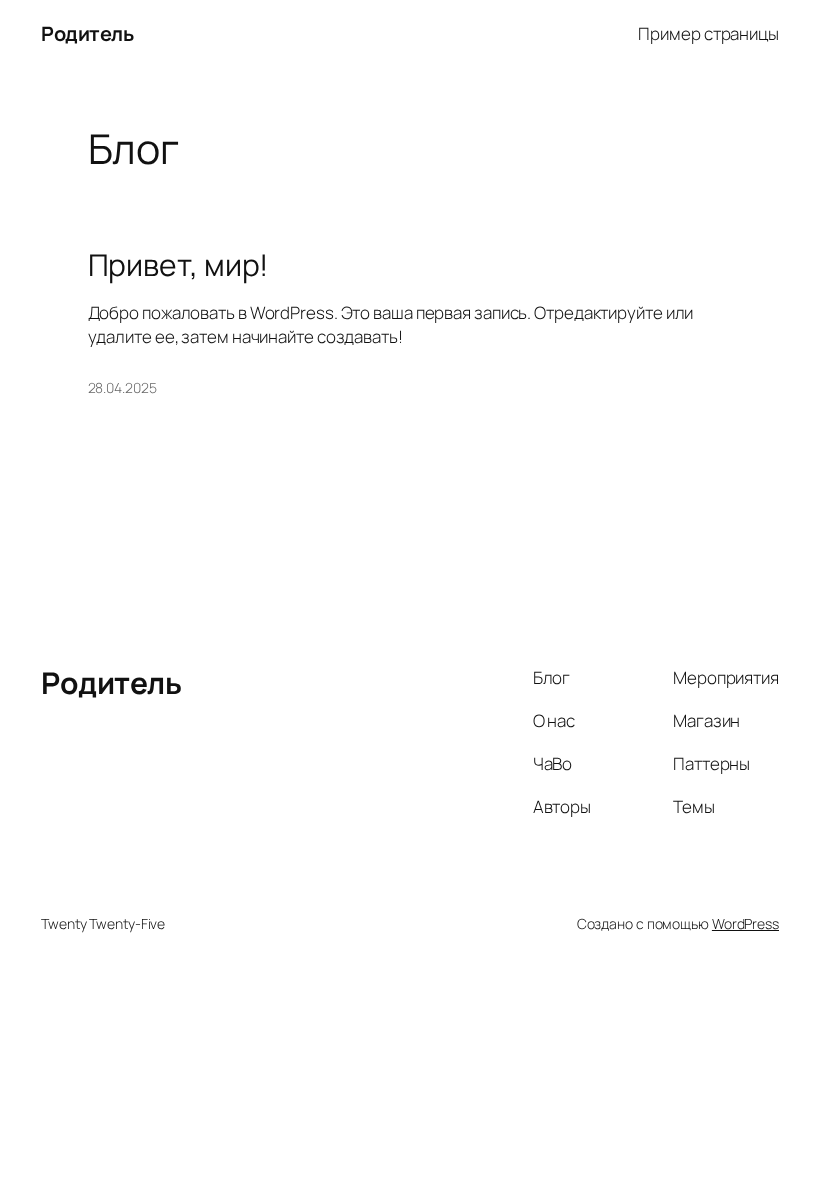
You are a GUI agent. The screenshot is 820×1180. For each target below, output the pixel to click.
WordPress (745, 923)
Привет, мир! (178, 265)
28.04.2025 (122, 387)
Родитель (87, 33)
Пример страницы (708, 33)
